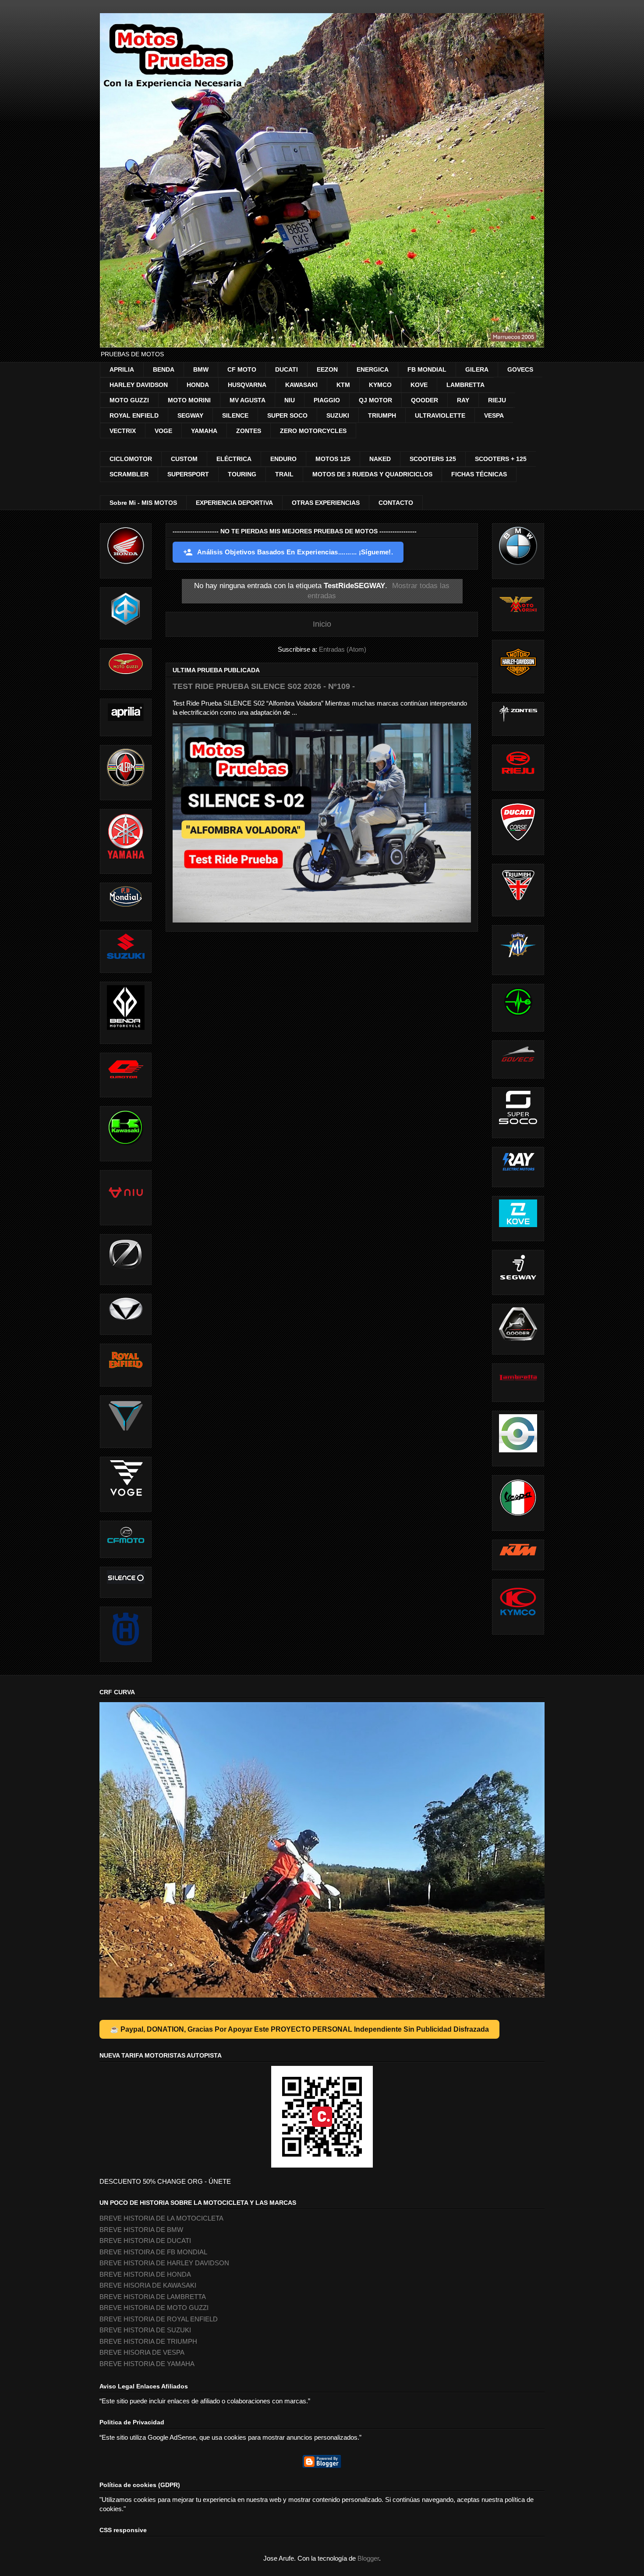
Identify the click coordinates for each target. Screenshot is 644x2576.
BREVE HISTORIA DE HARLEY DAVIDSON (164, 2263)
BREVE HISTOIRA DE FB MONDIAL (153, 2252)
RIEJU (497, 400)
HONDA (198, 385)
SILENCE (235, 415)
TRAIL (284, 474)
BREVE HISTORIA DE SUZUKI (145, 2330)
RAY (463, 400)
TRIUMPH (382, 415)
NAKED (380, 459)
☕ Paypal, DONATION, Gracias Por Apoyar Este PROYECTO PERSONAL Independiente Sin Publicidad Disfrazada (299, 2029)
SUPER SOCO (287, 415)
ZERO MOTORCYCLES (313, 431)
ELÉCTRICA (234, 459)
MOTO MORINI (189, 400)
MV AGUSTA (248, 400)
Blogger (368, 2558)
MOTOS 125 (333, 459)
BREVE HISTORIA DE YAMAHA (147, 2364)
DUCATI (287, 369)
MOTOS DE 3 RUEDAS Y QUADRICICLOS (372, 474)
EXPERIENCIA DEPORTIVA (234, 503)
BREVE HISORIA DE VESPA (142, 2352)
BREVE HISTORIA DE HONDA (145, 2274)
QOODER (425, 400)
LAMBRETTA (465, 385)
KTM (343, 385)
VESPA (494, 415)
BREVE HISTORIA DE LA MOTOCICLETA (161, 2218)
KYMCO (380, 385)
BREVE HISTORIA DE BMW (141, 2230)
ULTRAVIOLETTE (440, 415)
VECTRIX (123, 431)
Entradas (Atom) (343, 649)
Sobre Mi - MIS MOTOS (143, 503)
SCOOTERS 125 (433, 459)
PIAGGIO (327, 400)
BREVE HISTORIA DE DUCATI (145, 2241)
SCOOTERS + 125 (501, 459)
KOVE (419, 385)
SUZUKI (338, 415)
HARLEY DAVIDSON (139, 385)
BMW (201, 369)
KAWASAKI (301, 385)
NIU (290, 400)
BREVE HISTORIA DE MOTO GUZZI (154, 2308)
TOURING (242, 474)
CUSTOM (184, 459)
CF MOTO (242, 369)
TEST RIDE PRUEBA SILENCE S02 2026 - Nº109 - (264, 686)
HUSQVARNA (247, 385)
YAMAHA (204, 431)
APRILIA (122, 369)
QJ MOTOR (375, 400)
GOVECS (520, 369)
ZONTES (249, 431)
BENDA (164, 369)
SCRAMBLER (129, 474)
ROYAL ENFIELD (134, 415)
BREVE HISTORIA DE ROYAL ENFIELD (159, 2319)
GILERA (477, 369)
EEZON (327, 369)
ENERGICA (373, 369)
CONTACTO (396, 503)
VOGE (163, 431)
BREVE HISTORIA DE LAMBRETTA (153, 2297)
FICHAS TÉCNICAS (479, 474)
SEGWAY (190, 415)
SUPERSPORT (188, 474)
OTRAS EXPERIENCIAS (326, 503)
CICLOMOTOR (131, 459)
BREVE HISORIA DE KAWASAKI (148, 2285)
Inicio (322, 624)
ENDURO (283, 459)
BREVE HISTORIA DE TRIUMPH (148, 2341)
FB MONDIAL (427, 369)
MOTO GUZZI (129, 400)
